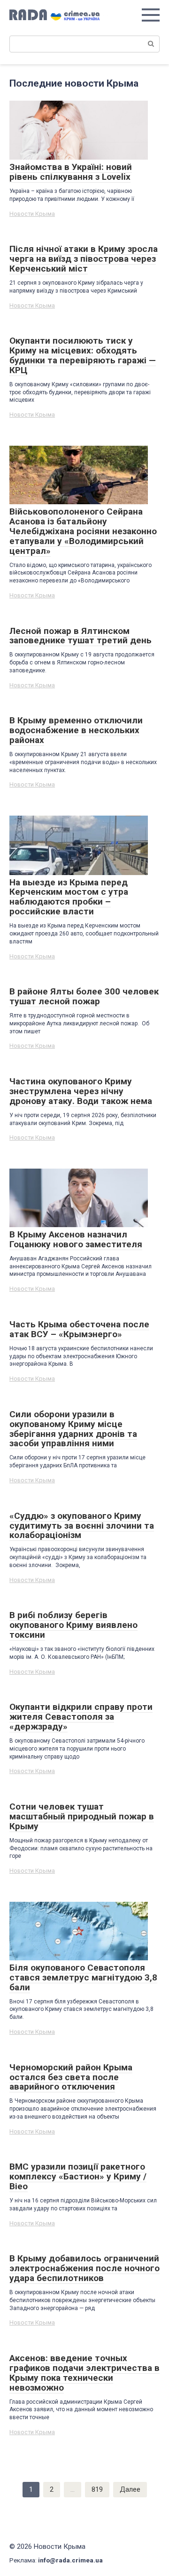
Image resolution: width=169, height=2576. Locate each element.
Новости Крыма (32, 214)
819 (97, 2489)
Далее (130, 2489)
